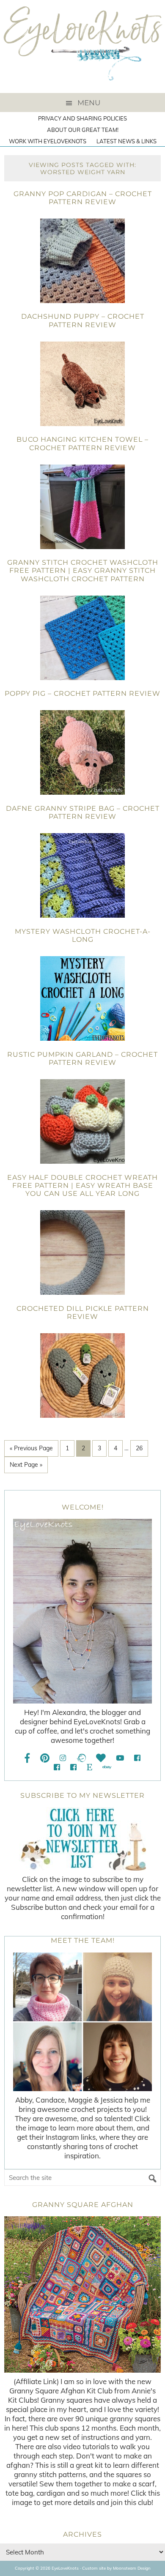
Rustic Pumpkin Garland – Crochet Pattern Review (82, 1058)
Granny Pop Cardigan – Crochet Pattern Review (83, 198)
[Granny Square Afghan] (82, 2294)
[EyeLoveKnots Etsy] (89, 1767)
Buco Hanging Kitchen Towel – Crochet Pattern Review (82, 443)
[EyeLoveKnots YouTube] (120, 1758)
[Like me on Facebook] (27, 1758)
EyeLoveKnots (82, 46)
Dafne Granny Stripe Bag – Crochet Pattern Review (83, 812)
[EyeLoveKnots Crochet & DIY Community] (137, 1758)
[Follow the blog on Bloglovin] (101, 1758)
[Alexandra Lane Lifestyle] (73, 1767)
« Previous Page (31, 1448)
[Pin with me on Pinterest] (45, 1758)
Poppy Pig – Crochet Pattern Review (82, 693)
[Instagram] (63, 1758)
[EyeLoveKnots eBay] (107, 1767)
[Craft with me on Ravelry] (81, 1758)
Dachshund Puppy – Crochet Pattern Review (83, 320)
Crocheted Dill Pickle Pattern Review (83, 1313)
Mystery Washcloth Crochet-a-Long (83, 935)
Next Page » (26, 1465)
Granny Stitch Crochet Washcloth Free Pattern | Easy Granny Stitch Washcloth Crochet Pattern (83, 570)
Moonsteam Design (132, 2568)
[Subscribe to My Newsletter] (82, 1839)
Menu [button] (89, 103)
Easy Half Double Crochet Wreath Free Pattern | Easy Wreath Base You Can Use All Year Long (82, 1185)
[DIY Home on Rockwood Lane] (57, 1767)
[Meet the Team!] (82, 2022)
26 (139, 1448)
